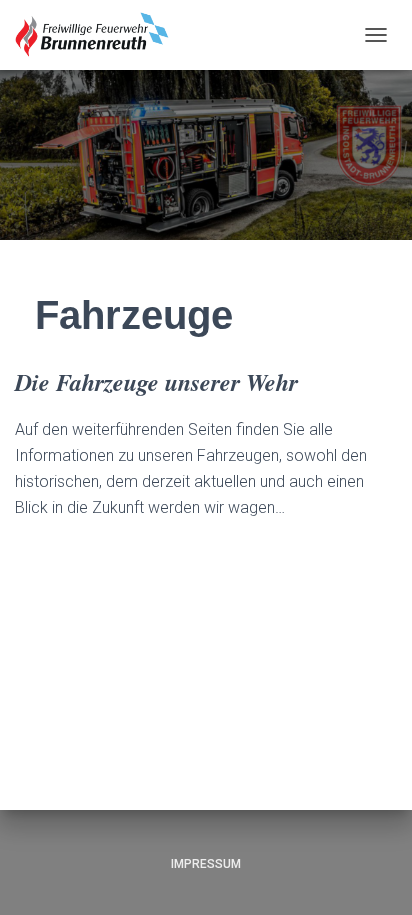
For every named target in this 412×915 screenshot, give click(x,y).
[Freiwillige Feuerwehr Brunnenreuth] (100, 35)
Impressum (206, 864)
